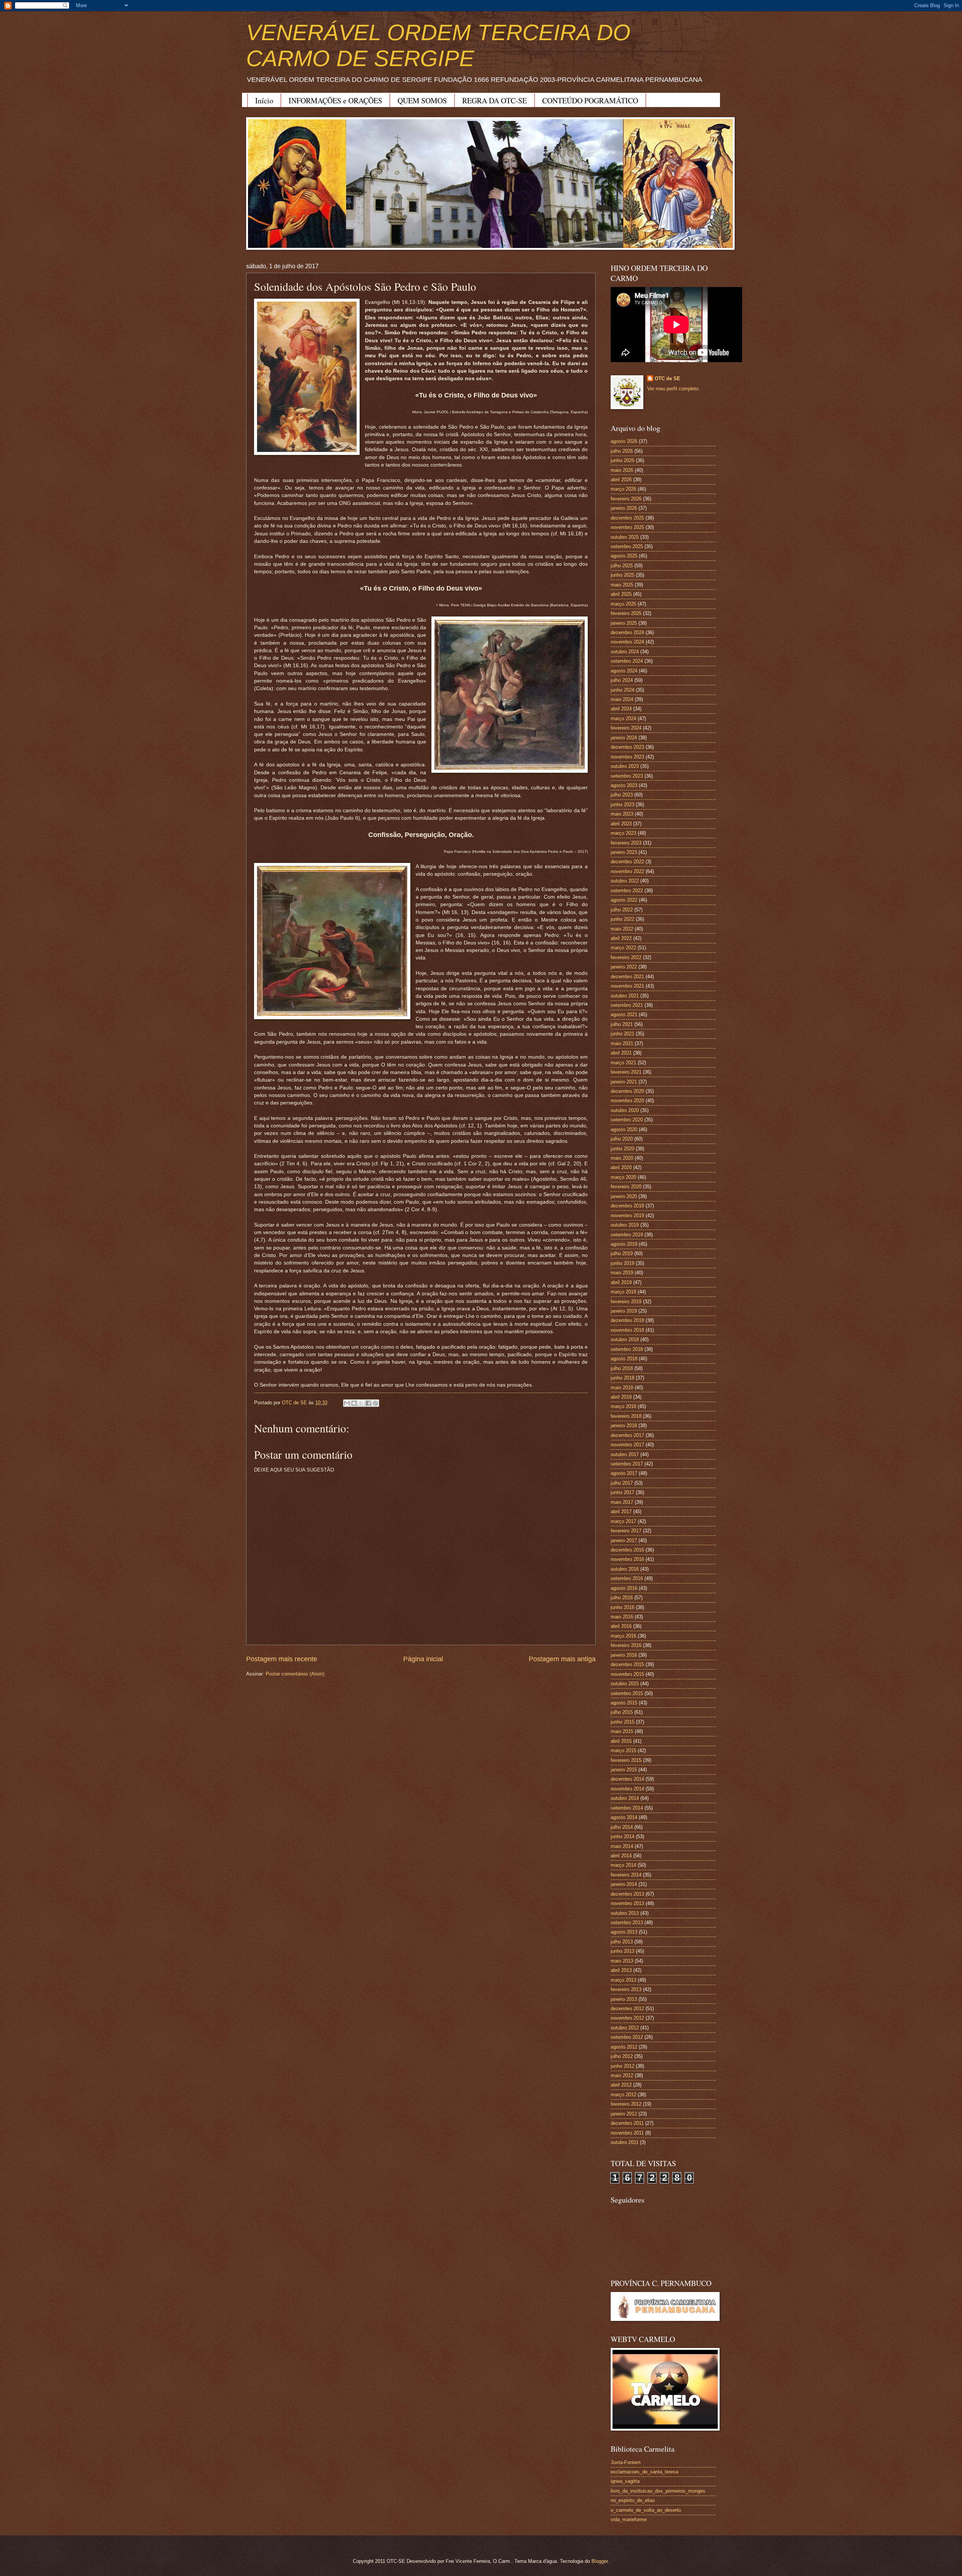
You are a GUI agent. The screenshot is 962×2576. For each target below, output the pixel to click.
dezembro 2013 (627, 1894)
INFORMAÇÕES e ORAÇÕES (335, 100)
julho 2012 (622, 2056)
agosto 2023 (624, 785)
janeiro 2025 (624, 623)
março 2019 (623, 1292)
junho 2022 (622, 919)
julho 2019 (622, 1253)
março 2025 (623, 604)
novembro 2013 (627, 1903)
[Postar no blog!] (354, 1403)
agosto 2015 (624, 1703)
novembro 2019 (627, 1215)
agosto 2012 (624, 2047)
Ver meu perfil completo (673, 389)
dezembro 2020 (627, 1091)
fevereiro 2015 (626, 1760)
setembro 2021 (627, 1005)
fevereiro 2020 (626, 1187)
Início (264, 100)
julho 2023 (622, 795)
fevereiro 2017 (626, 1531)
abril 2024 (621, 709)
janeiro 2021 (624, 1082)
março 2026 (623, 489)
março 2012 (623, 2095)
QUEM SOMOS (422, 100)
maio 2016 (622, 1617)
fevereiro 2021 (626, 1072)
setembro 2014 (627, 1808)
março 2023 (623, 833)
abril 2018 (621, 1397)
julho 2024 (622, 680)
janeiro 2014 (624, 1884)
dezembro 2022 (627, 862)
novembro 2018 (627, 1330)
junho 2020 (622, 1149)
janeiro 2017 (624, 1540)
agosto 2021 (624, 1015)
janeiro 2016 (624, 1655)
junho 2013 (622, 1951)
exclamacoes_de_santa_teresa (644, 2472)
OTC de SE (667, 378)
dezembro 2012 (627, 2009)
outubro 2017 (625, 1454)
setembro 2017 (627, 1464)
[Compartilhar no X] (361, 1403)
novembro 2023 (627, 757)
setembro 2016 (627, 1578)
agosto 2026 (624, 441)
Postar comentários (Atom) (295, 1674)
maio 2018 (622, 1388)
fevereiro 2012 (626, 2104)
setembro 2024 (627, 661)
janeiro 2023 (624, 852)
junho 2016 (622, 1607)
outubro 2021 (625, 996)
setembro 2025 (627, 546)
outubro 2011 (625, 2142)
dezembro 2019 (627, 1206)
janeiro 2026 (624, 508)
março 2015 (623, 1750)
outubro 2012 (625, 2028)
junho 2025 (622, 575)
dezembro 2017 (627, 1435)
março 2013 (623, 1980)
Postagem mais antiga (562, 1659)
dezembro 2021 (627, 977)
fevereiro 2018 (626, 1416)
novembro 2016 (627, 1559)
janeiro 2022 (624, 967)
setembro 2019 (627, 1235)
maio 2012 (622, 2075)
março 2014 (623, 1865)
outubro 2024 (625, 652)
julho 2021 (622, 1024)
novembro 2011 (627, 2133)
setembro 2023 (627, 776)
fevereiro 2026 (626, 499)
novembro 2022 (627, 871)
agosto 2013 (624, 1932)
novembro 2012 (627, 2018)
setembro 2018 (627, 1349)
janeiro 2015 (624, 1770)
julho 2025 (622, 566)
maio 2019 (622, 1273)
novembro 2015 (627, 1674)
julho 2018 (622, 1368)
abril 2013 (621, 1970)
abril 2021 (621, 1053)
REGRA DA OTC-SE (495, 100)
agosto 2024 (624, 671)
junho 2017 (622, 1492)
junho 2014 (622, 1836)
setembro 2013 (627, 1923)
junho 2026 (622, 460)
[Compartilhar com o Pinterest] (375, 1403)
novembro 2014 (627, 1789)
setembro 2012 (627, 2037)
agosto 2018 (624, 1359)
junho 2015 (622, 1722)
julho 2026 (622, 451)
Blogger (600, 2561)
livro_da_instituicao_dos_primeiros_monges (658, 2491)
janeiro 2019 (624, 1311)
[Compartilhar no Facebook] (368, 1403)
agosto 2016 (624, 1588)
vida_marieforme (629, 2519)
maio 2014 (622, 1846)
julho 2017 (622, 1483)
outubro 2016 (625, 1569)
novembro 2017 (627, 1445)
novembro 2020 (627, 1101)
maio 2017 (622, 1502)
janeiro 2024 (624, 738)
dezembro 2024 (627, 632)
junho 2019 (622, 1263)
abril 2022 (621, 938)
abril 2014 (621, 1856)
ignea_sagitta (625, 2481)
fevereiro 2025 (626, 613)
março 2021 (623, 1063)
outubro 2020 (625, 1110)
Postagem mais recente (282, 1659)
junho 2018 (622, 1378)
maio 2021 (622, 1043)
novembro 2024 (627, 642)
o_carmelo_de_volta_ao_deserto (646, 2510)
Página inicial (423, 1659)
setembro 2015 (627, 1693)
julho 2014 (622, 1827)
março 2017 (623, 1521)
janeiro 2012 (624, 2114)
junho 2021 (622, 1034)
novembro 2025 (627, 527)
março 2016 (623, 1636)
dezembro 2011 (627, 2123)
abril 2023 (621, 824)
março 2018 (623, 1406)
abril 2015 (621, 1741)
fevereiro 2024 (626, 728)
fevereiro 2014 (626, 1875)
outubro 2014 (625, 1798)
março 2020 (623, 1177)
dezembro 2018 (627, 1320)
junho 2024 (622, 690)
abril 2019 (621, 1282)
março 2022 (623, 948)
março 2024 (623, 718)
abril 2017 (621, 1512)
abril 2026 (621, 480)
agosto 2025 (624, 556)
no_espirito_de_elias (633, 2500)
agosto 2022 (624, 900)
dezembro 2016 (627, 1550)
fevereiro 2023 (626, 843)
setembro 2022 (627, 891)
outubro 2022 (625, 881)
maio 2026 (622, 470)
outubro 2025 (625, 537)
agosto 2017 (624, 1473)
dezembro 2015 (627, 1664)
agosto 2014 (624, 1817)
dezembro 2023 (627, 747)
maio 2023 (622, 814)
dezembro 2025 (627, 518)
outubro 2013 (625, 1913)
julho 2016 (622, 1598)
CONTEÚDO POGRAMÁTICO (590, 100)
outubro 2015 (625, 1684)
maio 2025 (622, 585)
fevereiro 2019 (626, 1302)
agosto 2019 (624, 1244)
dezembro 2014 (627, 1779)
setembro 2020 (627, 1120)
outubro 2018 (625, 1339)
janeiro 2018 (624, 1425)
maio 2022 (622, 929)
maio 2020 (622, 1158)
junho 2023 (622, 805)
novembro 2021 (627, 986)
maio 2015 (622, 1731)
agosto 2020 (624, 1129)
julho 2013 (622, 1942)
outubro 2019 (625, 1225)
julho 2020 (622, 1139)
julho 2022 (622, 910)
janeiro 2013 (624, 1999)
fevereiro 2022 (626, 957)
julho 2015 (622, 1712)
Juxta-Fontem (626, 2462)
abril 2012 (621, 2085)
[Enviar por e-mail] (347, 1403)
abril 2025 (621, 594)
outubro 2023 (625, 766)
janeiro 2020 (624, 1196)
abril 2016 (621, 1626)
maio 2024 (622, 699)
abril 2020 (621, 1167)
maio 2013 (622, 1961)
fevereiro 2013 (626, 1989)
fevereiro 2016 (626, 1645)
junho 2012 (622, 2066)
